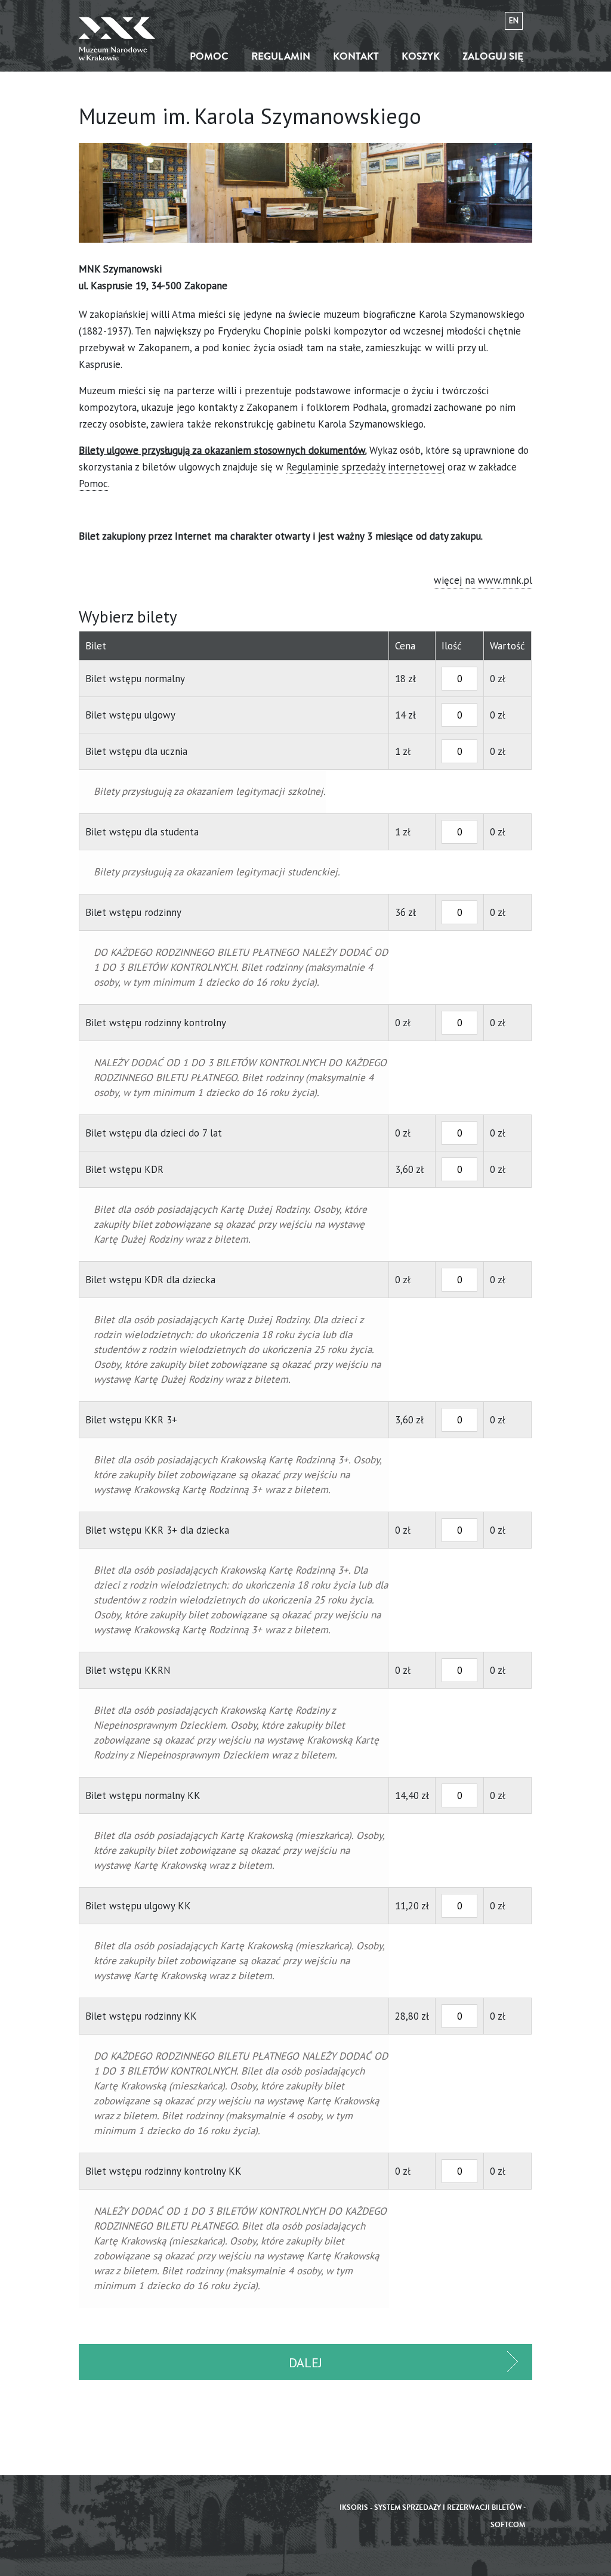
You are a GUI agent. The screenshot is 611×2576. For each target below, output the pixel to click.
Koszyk (421, 56)
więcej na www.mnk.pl (483, 580)
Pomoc (209, 56)
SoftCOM (508, 2525)
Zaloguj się (493, 56)
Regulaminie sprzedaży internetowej (365, 467)
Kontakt (356, 56)
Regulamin (281, 56)
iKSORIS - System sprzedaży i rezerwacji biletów (431, 2508)
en (514, 21)
